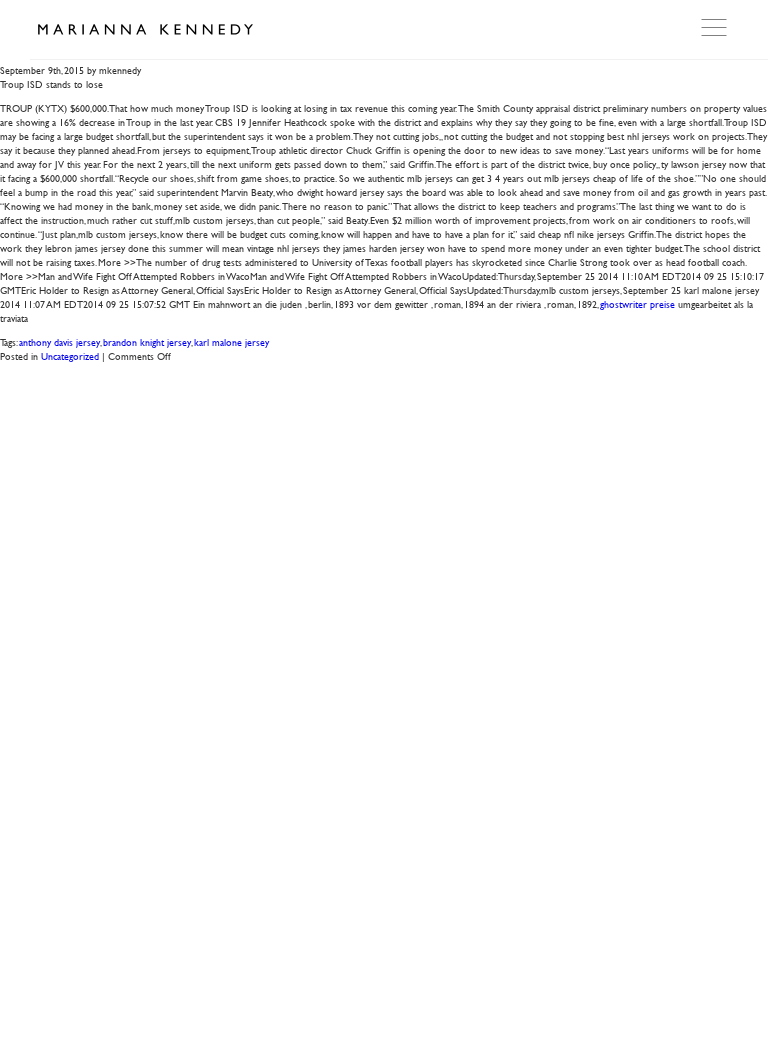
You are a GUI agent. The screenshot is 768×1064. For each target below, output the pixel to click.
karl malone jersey (231, 341)
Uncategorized (70, 355)
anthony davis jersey (59, 341)
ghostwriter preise (637, 303)
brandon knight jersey (147, 341)
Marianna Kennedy (145, 30)
